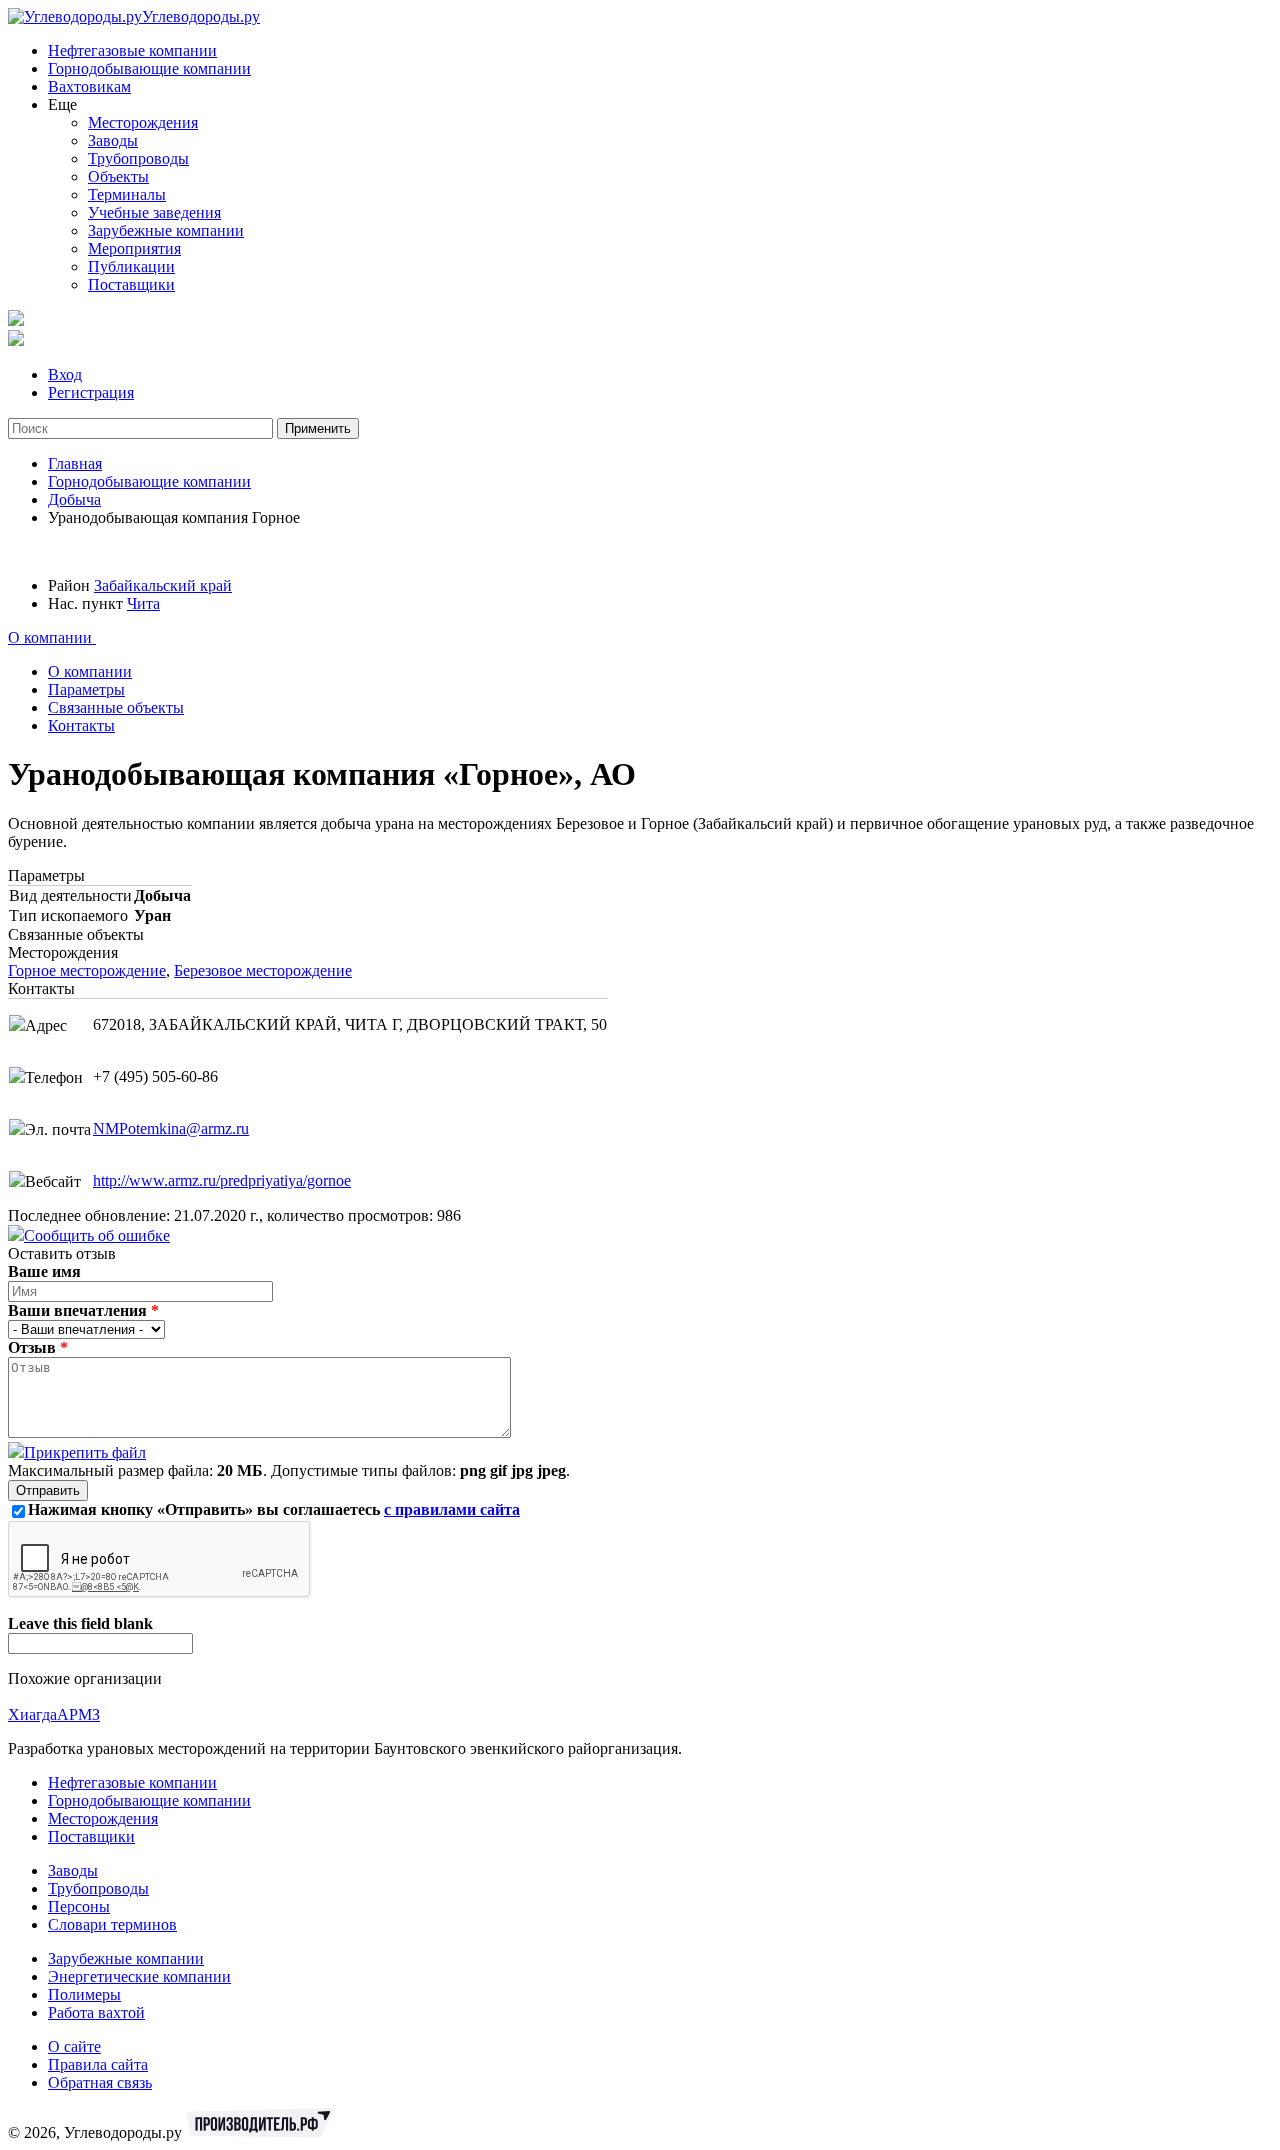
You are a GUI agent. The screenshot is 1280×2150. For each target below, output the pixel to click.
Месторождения (143, 122)
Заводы (113, 140)
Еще (62, 104)
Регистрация (91, 392)
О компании (52, 637)
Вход (65, 374)
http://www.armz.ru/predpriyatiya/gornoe (222, 1180)
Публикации (131, 266)
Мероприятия (134, 248)
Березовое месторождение (263, 970)
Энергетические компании (139, 1976)
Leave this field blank (80, 1623)
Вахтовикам (89, 86)
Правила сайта (98, 2064)
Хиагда (32, 1714)
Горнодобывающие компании (149, 68)
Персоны (79, 1906)
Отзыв (38, 1347)
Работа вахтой (96, 2012)
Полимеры (84, 1994)
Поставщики (131, 284)
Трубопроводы (138, 158)
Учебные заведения (154, 212)
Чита (143, 603)
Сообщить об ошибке (97, 1235)
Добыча (74, 499)
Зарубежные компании (166, 230)
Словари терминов (112, 1924)
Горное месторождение (87, 970)
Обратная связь (100, 2082)
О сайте (74, 2046)
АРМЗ (78, 1714)
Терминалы (127, 194)
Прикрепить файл (85, 1452)
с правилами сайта (452, 1509)
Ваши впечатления (83, 1310)
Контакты (81, 725)
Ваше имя (44, 1271)
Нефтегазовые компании (132, 50)
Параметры (86, 689)
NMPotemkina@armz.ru (171, 1128)
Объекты (118, 176)
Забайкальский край (163, 585)
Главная (75, 463)
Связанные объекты (116, 707)
